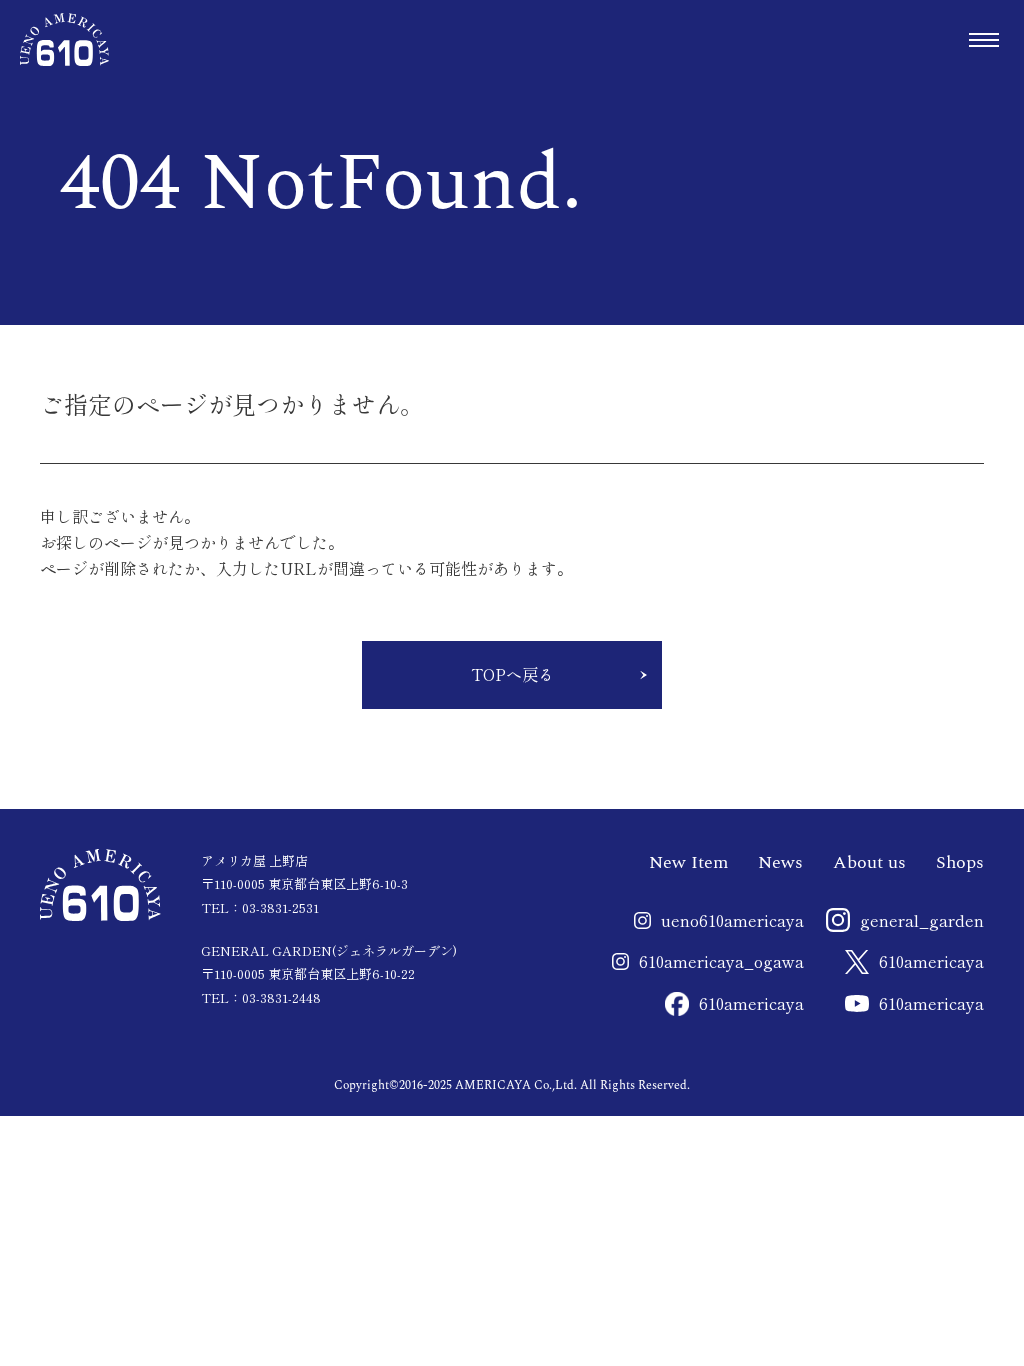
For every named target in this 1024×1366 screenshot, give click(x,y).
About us (869, 862)
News (780, 862)
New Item (688, 862)
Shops (960, 862)
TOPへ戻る (512, 674)
